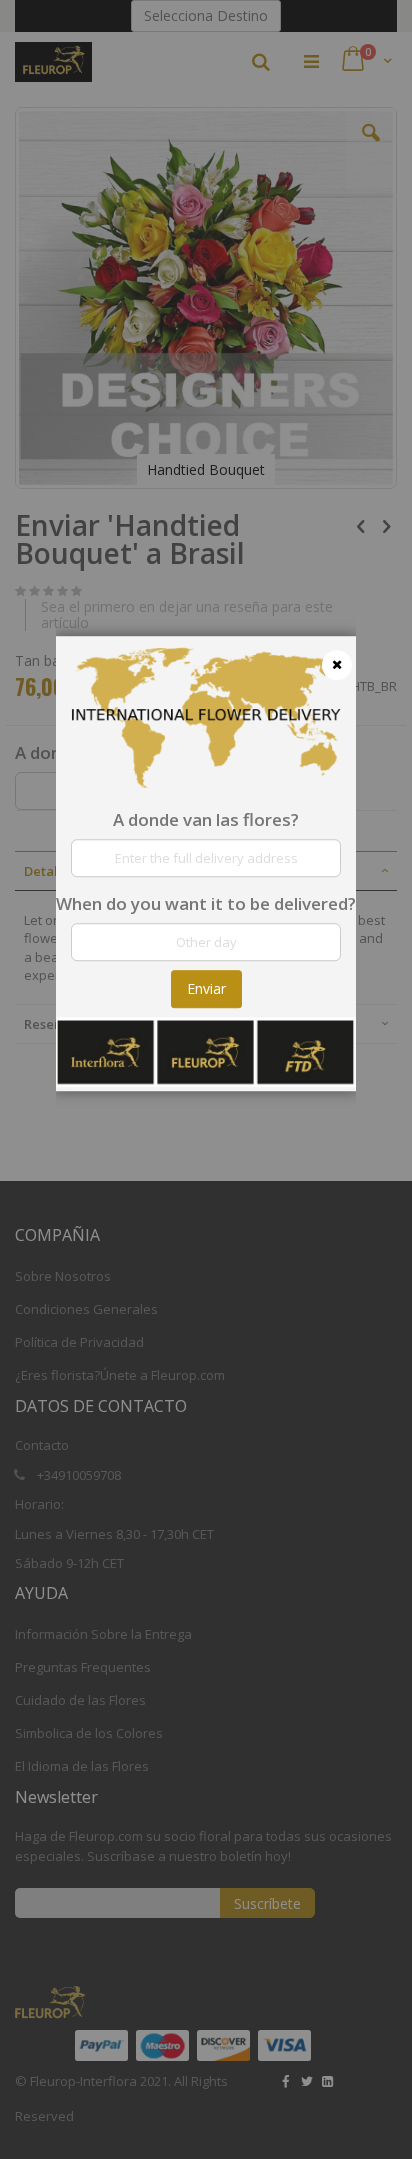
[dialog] (206, 1079)
